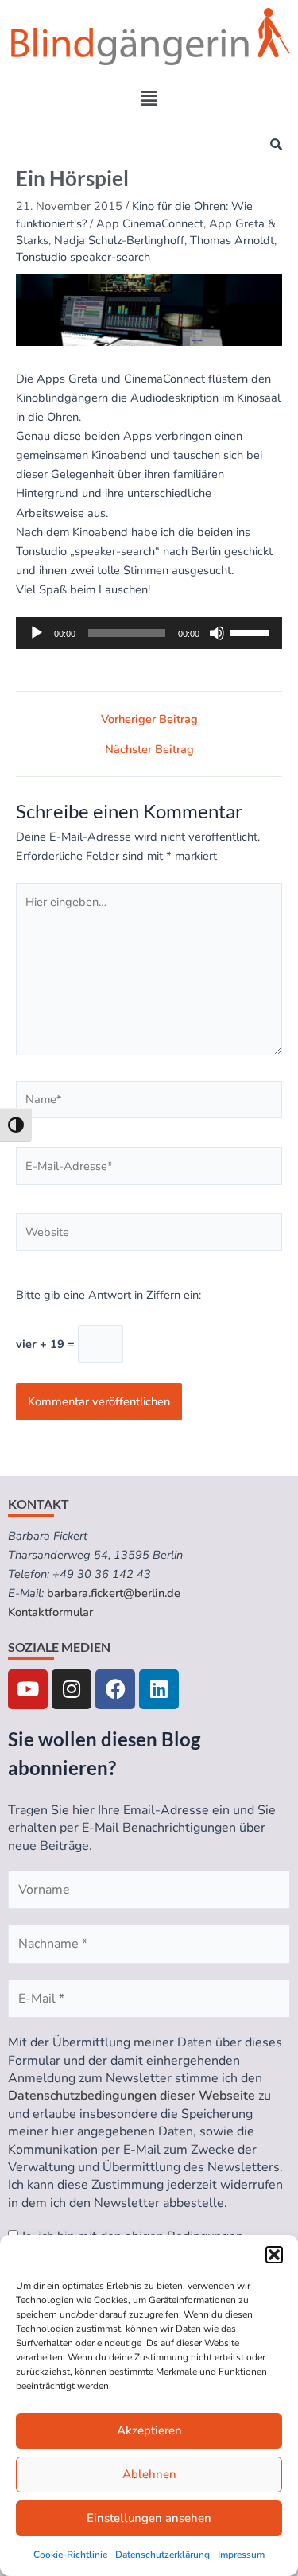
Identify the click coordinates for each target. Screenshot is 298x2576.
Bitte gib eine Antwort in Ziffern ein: (108, 1295)
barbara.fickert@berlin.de (114, 1593)
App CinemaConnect (150, 223)
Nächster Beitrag (149, 750)
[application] (149, 633)
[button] (274, 2255)
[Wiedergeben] (37, 633)
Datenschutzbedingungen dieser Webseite (132, 2096)
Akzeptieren (149, 2430)
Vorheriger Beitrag (149, 719)
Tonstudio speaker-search (83, 257)
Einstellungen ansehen (149, 2518)
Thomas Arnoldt (232, 240)
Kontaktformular (50, 1612)
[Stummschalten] (217, 633)
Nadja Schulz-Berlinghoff (119, 240)
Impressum (241, 2555)
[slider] (252, 631)
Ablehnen (149, 2474)
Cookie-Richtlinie (70, 2555)
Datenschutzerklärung (163, 2555)
